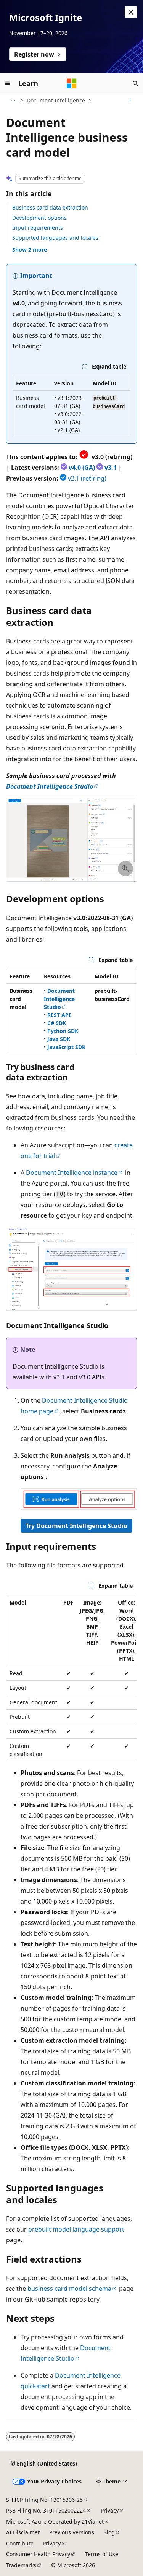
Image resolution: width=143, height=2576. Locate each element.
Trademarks (21, 2565)
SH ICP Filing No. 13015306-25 (44, 2500)
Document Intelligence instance (72, 1173)
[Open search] (135, 83)
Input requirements (38, 228)
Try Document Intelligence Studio (76, 1526)
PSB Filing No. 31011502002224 (46, 2510)
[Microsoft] (72, 83)
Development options (39, 218)
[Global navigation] (8, 83)
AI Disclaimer (23, 2532)
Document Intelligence (56, 100)
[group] (71, 1678)
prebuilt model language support (76, 2229)
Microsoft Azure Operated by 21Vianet (55, 2522)
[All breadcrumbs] (13, 101)
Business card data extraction (50, 207)
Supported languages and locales (55, 238)
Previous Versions (72, 2532)
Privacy (110, 2510)
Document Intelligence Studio (50, 786)
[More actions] (130, 101)
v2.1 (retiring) (87, 478)
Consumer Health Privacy (38, 2554)
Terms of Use (102, 2554)
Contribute (20, 2543)
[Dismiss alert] (131, 12)
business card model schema (69, 2289)
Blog (109, 2532)
